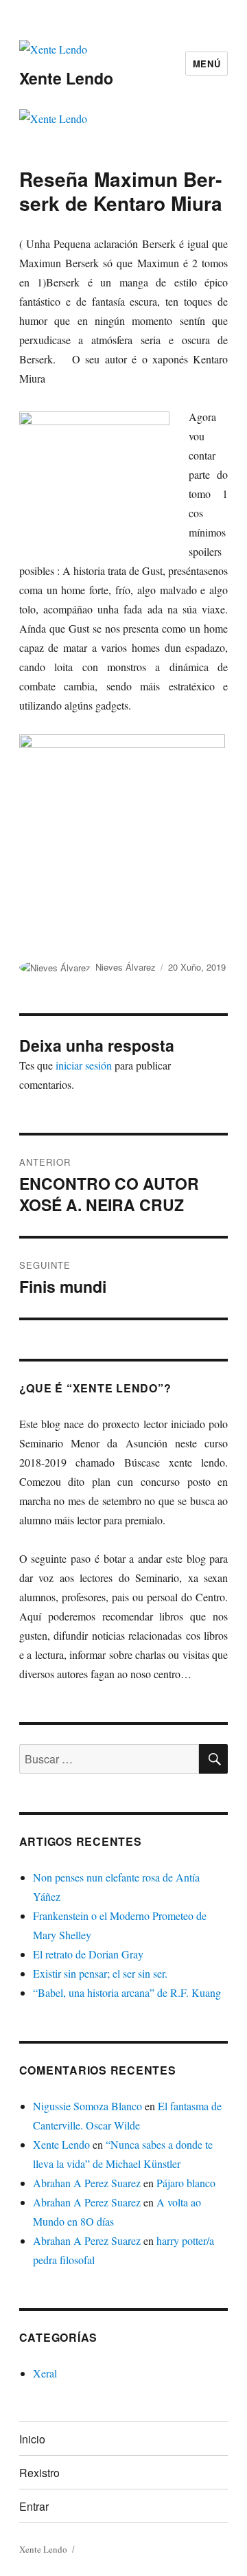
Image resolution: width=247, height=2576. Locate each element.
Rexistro (39, 2473)
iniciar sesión (84, 1065)
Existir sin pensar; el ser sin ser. (100, 1973)
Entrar (34, 2506)
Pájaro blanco (186, 2183)
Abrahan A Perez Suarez (87, 2183)
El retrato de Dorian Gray (88, 1954)
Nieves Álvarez (126, 967)
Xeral (45, 2373)
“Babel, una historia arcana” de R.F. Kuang (127, 1992)
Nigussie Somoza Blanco (87, 2106)
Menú (207, 64)
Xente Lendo (66, 78)
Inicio (32, 2439)
